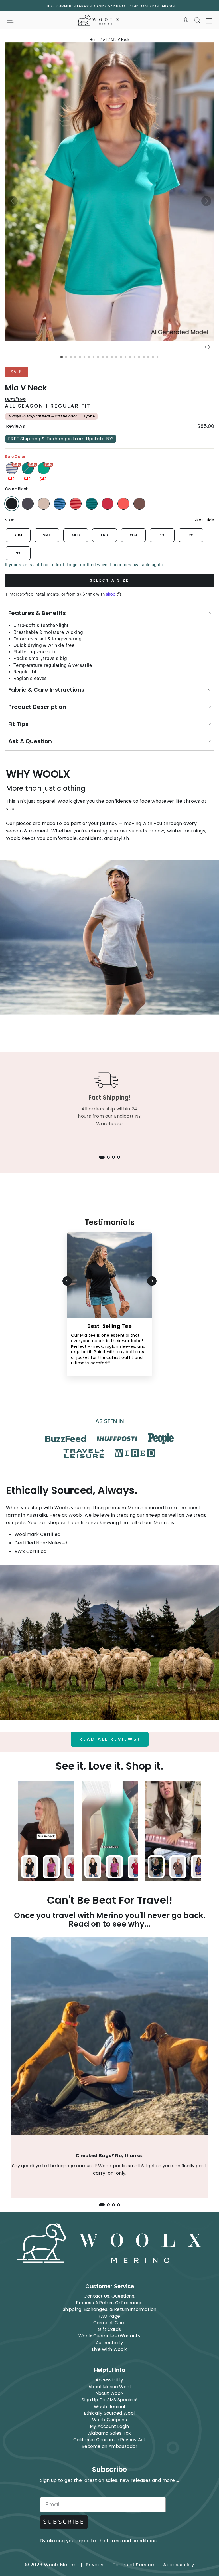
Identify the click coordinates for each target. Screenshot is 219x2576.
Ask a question (30, 741)
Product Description (37, 707)
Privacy (95, 2565)
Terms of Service (133, 2565)
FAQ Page (109, 2316)
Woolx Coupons (109, 2420)
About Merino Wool (109, 2387)
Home (95, 40)
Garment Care (109, 2323)
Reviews (15, 426)
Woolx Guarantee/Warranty (109, 2336)
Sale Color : (16, 457)
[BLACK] (12, 504)
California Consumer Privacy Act (109, 2440)
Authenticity (110, 2343)
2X (191, 535)
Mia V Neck (120, 40)
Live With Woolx (109, 2349)
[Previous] (67, 1281)
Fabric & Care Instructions (46, 690)
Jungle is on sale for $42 (44, 468)
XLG (133, 535)
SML (47, 535)
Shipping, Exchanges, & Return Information (110, 2309)
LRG (105, 535)
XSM (18, 535)
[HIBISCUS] (123, 504)
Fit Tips (18, 724)
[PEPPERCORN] (139, 504)
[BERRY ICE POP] (108, 504)
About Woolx (109, 2393)
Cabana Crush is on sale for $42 (28, 468)
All (105, 40)
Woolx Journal (109, 2407)
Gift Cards (109, 2329)
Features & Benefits (37, 613)
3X (18, 553)
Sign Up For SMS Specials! (109, 2400)
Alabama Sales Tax (109, 2433)
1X (162, 535)
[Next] (152, 1281)
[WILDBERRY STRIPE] (76, 504)
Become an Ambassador (109, 2446)
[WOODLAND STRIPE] (92, 504)
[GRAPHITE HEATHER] (28, 504)
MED (76, 535)
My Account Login (110, 2426)
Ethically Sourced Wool (109, 2413)
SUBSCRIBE (64, 2522)
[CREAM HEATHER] (44, 504)
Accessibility (109, 2380)
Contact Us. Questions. (109, 2296)
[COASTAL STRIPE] (60, 504)
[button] (13, 201)
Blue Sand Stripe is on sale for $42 (12, 468)
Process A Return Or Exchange (109, 2303)
